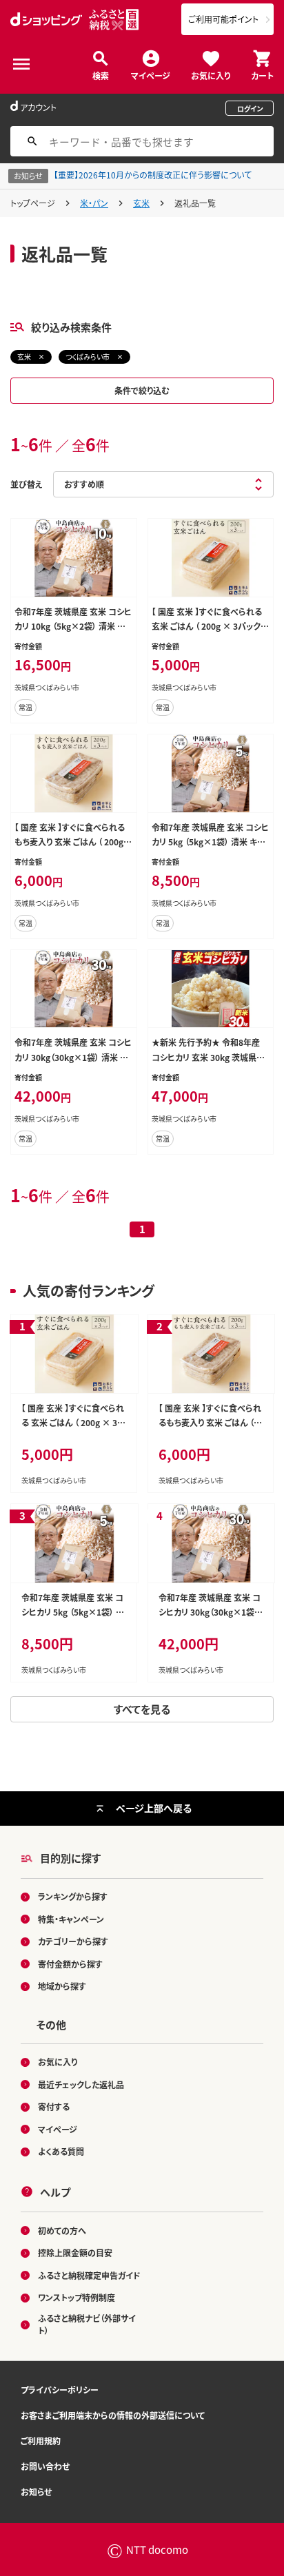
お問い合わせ (45, 2466)
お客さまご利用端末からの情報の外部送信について (113, 2415)
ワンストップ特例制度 (77, 2297)
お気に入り (211, 75)
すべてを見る (142, 1709)
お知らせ (36, 2492)
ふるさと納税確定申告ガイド (89, 2275)
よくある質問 (61, 2151)
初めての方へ (62, 2230)
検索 (101, 75)
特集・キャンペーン (71, 1919)
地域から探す (62, 1986)
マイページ (151, 75)
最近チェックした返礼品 (81, 2084)
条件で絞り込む (142, 390)
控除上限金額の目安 (75, 2253)
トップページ (33, 203)
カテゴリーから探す (73, 1941)
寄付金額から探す (70, 1964)
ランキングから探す (73, 1896)
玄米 (141, 203)
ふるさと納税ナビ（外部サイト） (87, 2324)
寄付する (54, 2106)
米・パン (94, 203)
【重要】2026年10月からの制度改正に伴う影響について (153, 175)
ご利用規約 (41, 2441)
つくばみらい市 (88, 357)
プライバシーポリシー (60, 2390)
